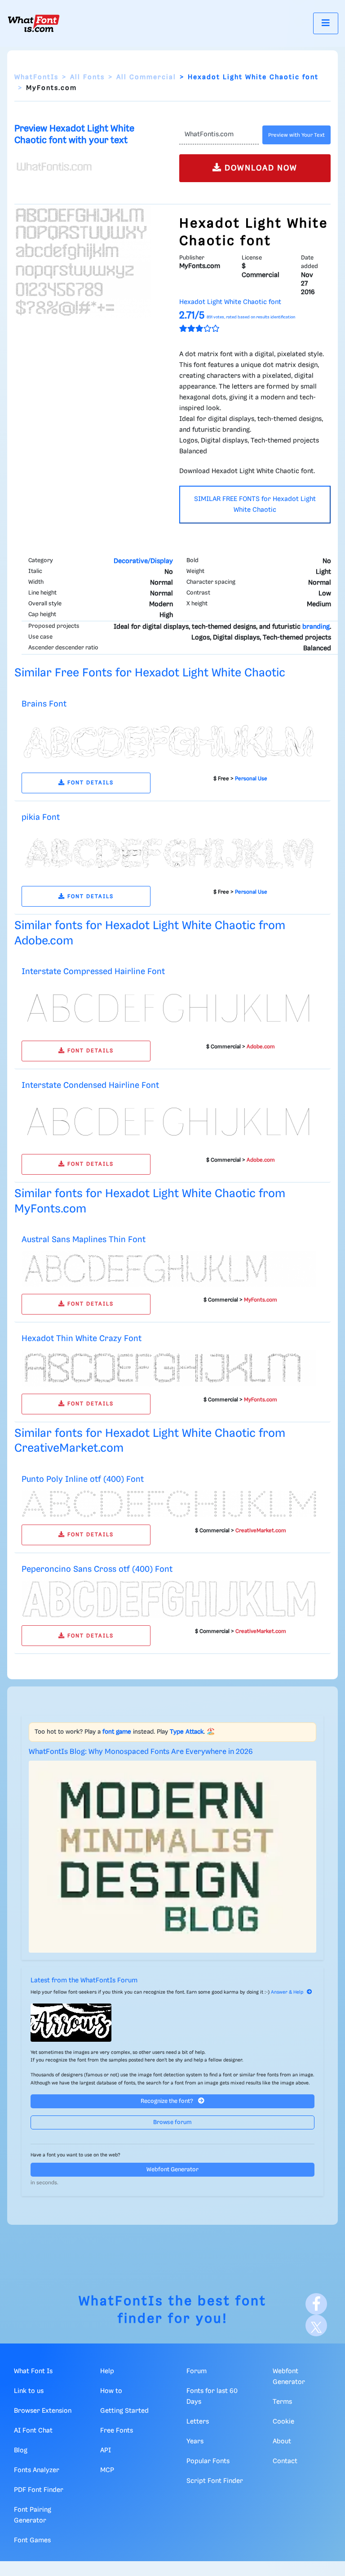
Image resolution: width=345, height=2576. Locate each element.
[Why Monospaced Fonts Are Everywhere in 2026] (172, 1857)
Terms (282, 2402)
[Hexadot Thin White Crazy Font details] (169, 1368)
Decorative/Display (143, 561)
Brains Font (44, 704)
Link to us (29, 2391)
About (282, 2442)
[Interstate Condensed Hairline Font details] (169, 1122)
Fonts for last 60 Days (212, 2397)
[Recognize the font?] (172, 2023)
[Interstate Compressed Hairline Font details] (169, 1008)
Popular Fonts (208, 2461)
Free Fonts (117, 2431)
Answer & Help (287, 1992)
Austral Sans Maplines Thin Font (84, 1240)
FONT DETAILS (89, 783)
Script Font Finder (215, 2481)
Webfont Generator (172, 2170)
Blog (21, 2451)
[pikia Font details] (169, 854)
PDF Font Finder (39, 2490)
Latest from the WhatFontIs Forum (84, 1981)
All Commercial (146, 77)
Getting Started (124, 2411)
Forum (197, 2371)
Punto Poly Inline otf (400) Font (83, 1479)
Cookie (283, 2422)
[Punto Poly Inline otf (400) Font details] (169, 1504)
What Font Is (33, 2371)
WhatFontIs (36, 77)
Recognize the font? (168, 2101)
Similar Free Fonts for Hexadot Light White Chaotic (150, 673)
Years (195, 2442)
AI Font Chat (33, 2431)
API (106, 2451)
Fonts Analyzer (37, 2470)
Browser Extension (43, 2411)
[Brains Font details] (169, 740)
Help (107, 2371)
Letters (198, 2422)
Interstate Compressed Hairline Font (93, 972)
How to (111, 2391)
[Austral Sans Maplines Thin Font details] (169, 1269)
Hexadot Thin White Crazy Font (82, 1339)
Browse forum (172, 2122)
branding (316, 627)
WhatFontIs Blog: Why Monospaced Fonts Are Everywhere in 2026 (141, 1752)
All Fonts (87, 77)
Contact (285, 2461)
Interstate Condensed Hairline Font (90, 1085)
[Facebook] (316, 2304)
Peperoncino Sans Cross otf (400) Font (97, 1569)
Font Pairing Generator (33, 2515)
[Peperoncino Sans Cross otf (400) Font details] (169, 1599)
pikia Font (41, 817)
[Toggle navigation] (326, 23)
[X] (316, 2326)
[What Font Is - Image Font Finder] (34, 23)
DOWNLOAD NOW (260, 168)
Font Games (32, 2540)
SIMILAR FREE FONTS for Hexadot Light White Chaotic (255, 505)
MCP (107, 2470)
